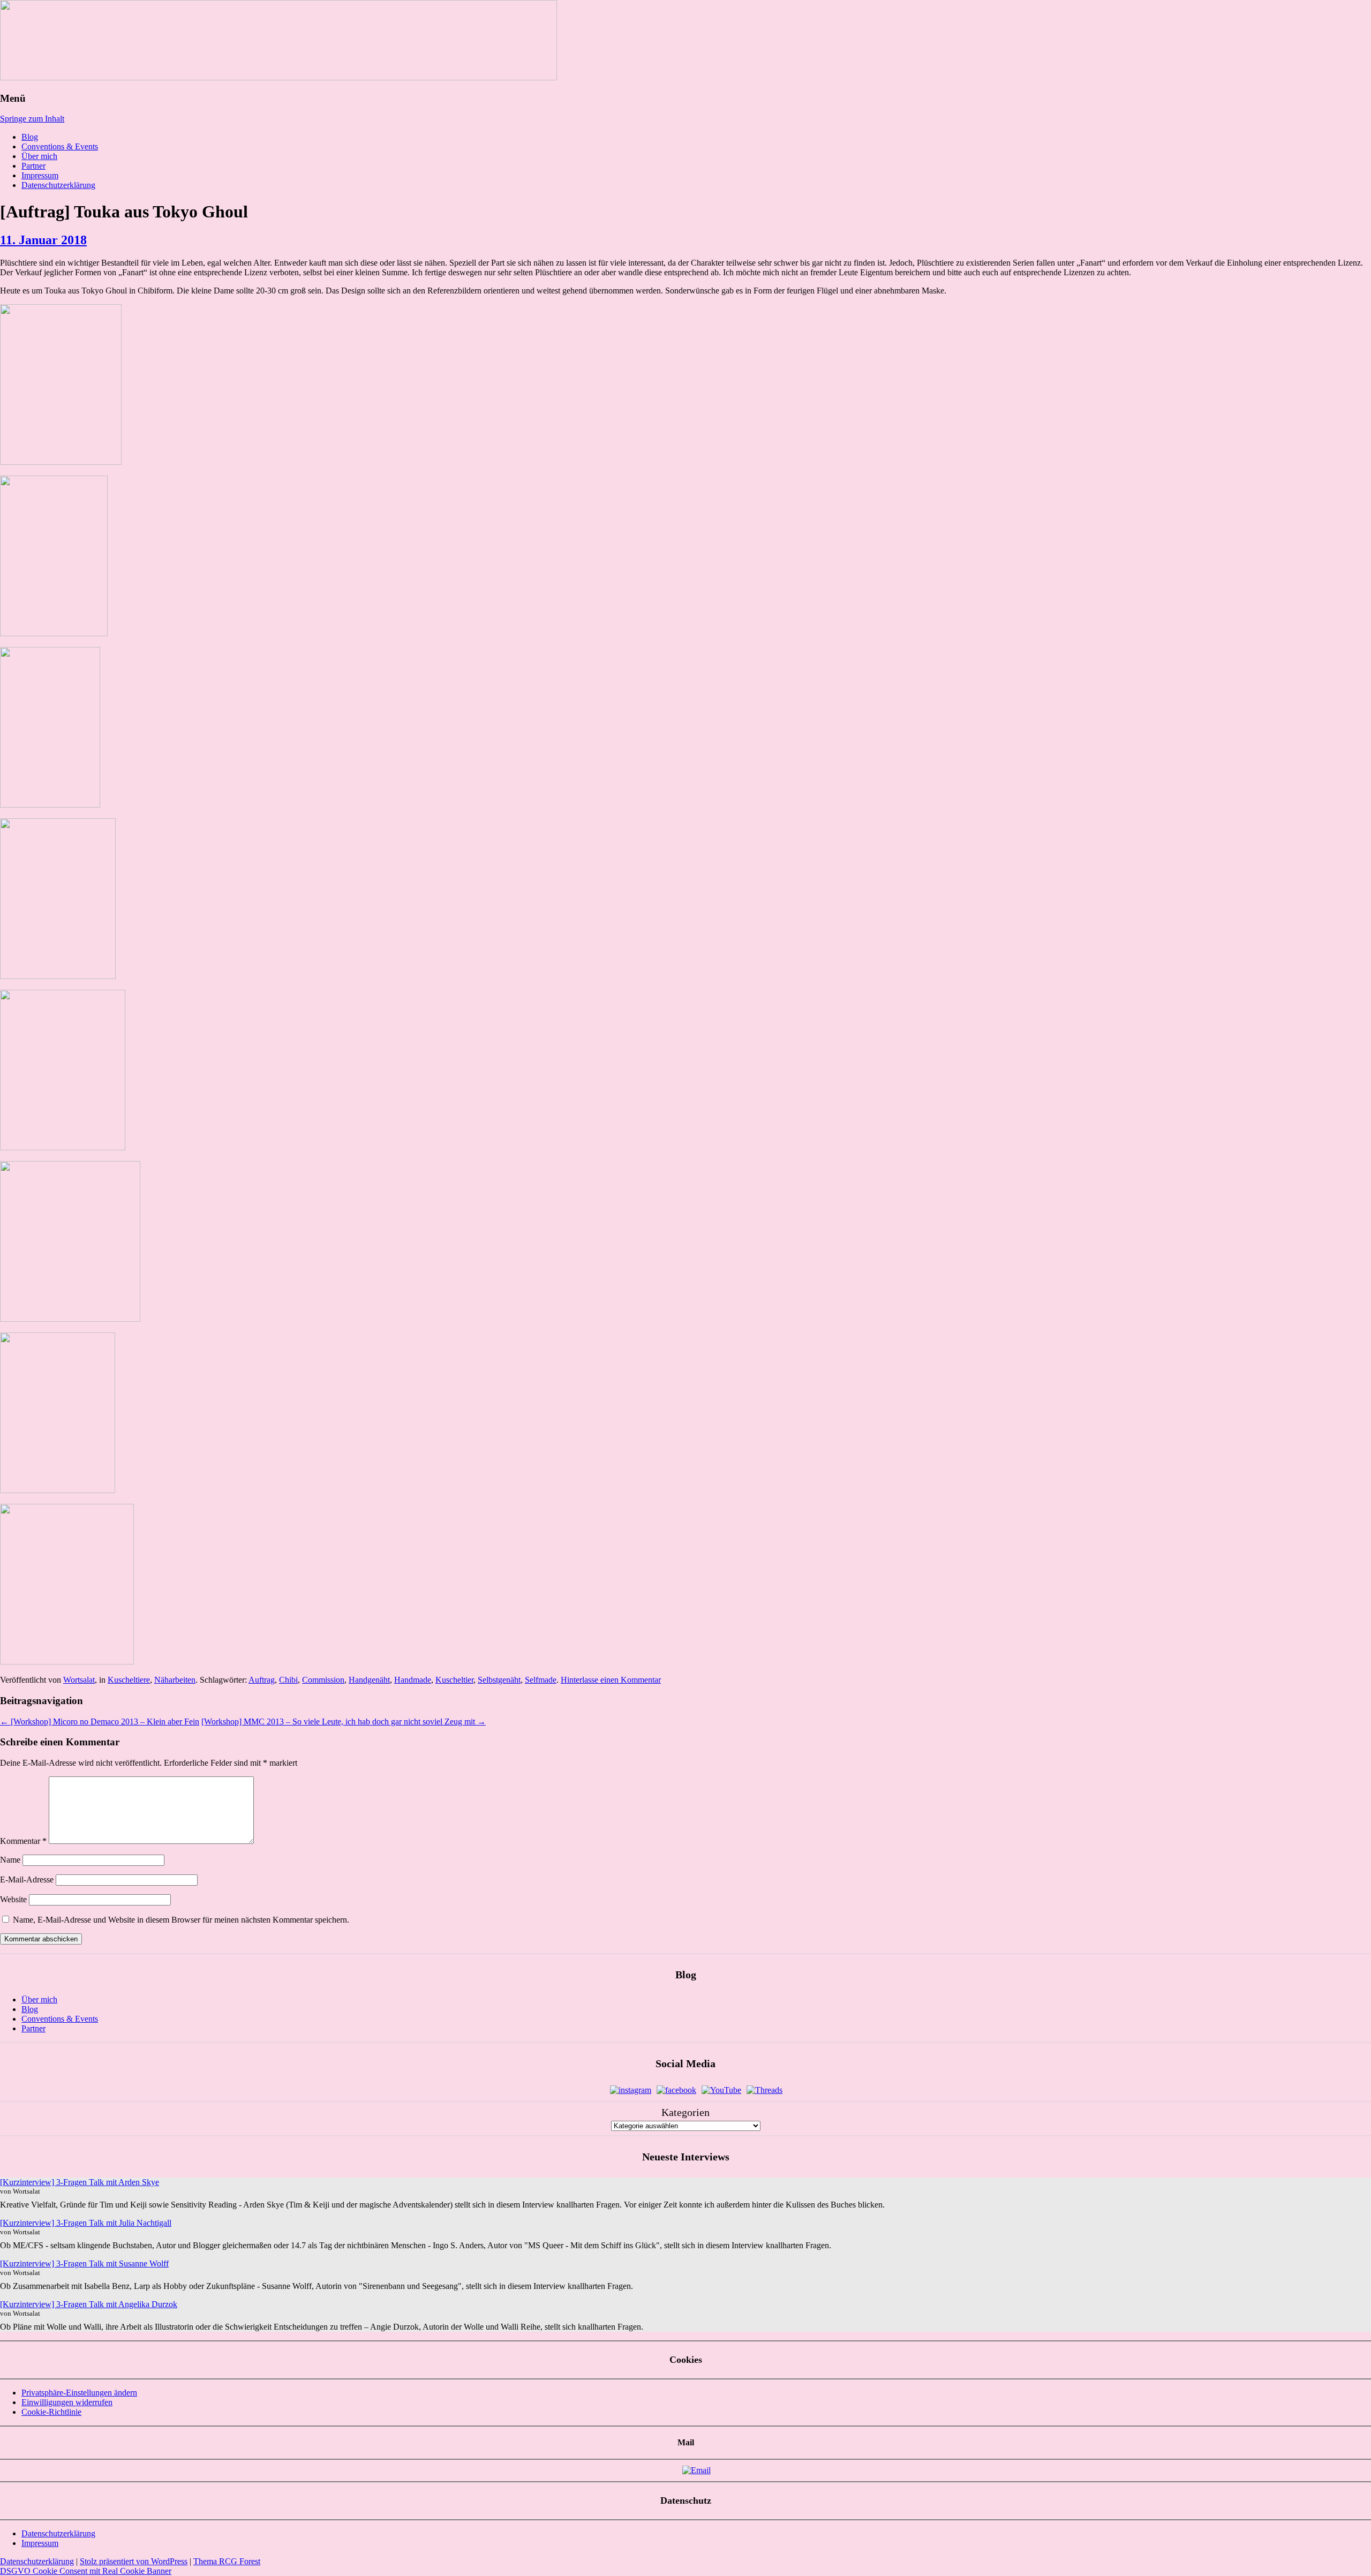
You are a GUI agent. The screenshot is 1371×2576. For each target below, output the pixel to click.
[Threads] (764, 2090)
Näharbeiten (175, 1680)
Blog (30, 137)
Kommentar (23, 1841)
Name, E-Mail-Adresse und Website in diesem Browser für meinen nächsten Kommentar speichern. (181, 1920)
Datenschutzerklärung (58, 185)
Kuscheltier (454, 1680)
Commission (323, 1680)
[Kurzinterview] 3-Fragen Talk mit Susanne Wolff (84, 2264)
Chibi (288, 1680)
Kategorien (685, 2112)
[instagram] (631, 2090)
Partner (33, 166)
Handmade (413, 1680)
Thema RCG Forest (227, 2561)
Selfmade (541, 1680)
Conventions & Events (60, 146)
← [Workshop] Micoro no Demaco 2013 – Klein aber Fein (100, 1722)
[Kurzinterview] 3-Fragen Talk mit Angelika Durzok (89, 2304)
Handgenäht (369, 1680)
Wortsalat (79, 1680)
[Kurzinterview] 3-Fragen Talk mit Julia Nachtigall (86, 2223)
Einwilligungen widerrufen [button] (67, 2402)
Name (10, 1860)
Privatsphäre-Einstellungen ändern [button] (79, 2393)
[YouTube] (721, 2090)
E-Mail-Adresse (27, 1880)
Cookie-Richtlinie (51, 2412)
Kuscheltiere (129, 1680)
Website (13, 1899)
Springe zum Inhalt (32, 119)
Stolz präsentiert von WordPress (134, 2561)
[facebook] (676, 2090)
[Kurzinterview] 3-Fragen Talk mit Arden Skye (80, 2182)
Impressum (40, 175)
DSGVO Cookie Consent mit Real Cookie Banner (86, 2571)
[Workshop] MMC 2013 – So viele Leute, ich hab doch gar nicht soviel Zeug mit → (344, 1722)
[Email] (696, 2470)
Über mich (39, 156)
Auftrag (262, 1680)
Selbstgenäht (499, 1680)
